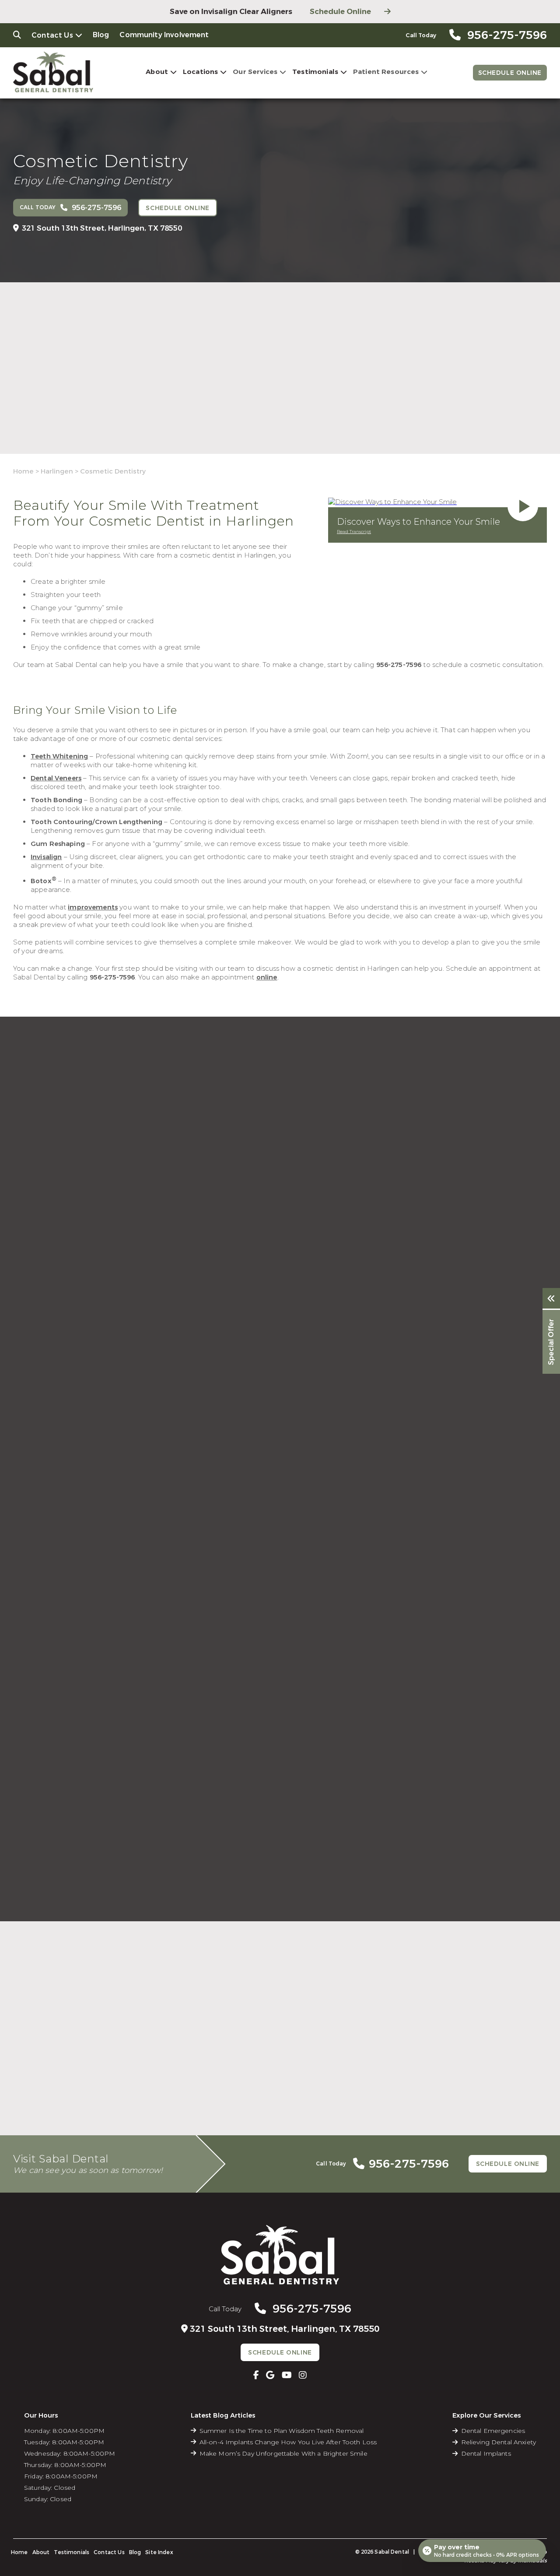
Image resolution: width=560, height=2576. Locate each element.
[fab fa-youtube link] (287, 2375)
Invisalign (46, 857)
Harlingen (57, 471)
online (267, 977)
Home (23, 471)
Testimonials (315, 72)
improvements (93, 907)
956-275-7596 (399, 665)
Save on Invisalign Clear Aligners (231, 12)
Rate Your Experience (276, 1926)
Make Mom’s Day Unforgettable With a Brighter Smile (283, 2453)
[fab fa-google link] (270, 2375)
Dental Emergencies (493, 2431)
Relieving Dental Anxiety (499, 2442)
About (157, 72)
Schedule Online (340, 12)
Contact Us (52, 35)
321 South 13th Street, (102, 228)
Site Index (159, 2552)
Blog (101, 35)
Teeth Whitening (59, 756)
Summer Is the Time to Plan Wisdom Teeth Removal (282, 2431)
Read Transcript (354, 532)
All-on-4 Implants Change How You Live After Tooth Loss (288, 2442)
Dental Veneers (56, 778)
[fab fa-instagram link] (303, 2375)
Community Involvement (164, 35)
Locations (200, 72)
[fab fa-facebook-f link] (256, 2375)
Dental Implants (486, 2453)
